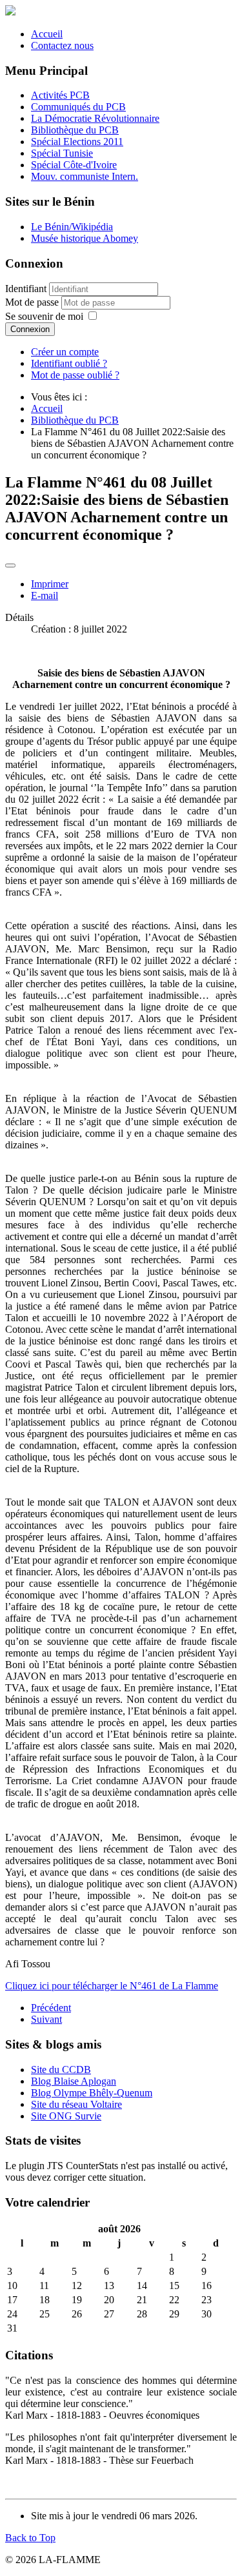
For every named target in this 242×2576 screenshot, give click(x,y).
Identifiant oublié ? (69, 363)
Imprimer (50, 584)
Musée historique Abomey (85, 238)
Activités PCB (60, 95)
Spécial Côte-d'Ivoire (74, 165)
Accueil (47, 34)
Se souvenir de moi (44, 316)
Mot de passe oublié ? (75, 375)
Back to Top (30, 2538)
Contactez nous (62, 45)
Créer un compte (65, 352)
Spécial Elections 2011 (77, 142)
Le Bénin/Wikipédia (72, 227)
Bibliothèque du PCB (75, 130)
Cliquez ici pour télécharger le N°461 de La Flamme (112, 1986)
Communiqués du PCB (78, 107)
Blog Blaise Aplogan (74, 2081)
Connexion (30, 329)
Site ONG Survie (66, 2116)
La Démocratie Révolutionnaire (95, 118)
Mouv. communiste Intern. (85, 176)
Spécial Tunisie (62, 153)
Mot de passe (33, 302)
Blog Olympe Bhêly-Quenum (92, 2093)
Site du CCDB (61, 2070)
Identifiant (26, 289)
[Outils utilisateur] (10, 565)
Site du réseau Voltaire (76, 2104)
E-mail (45, 595)
